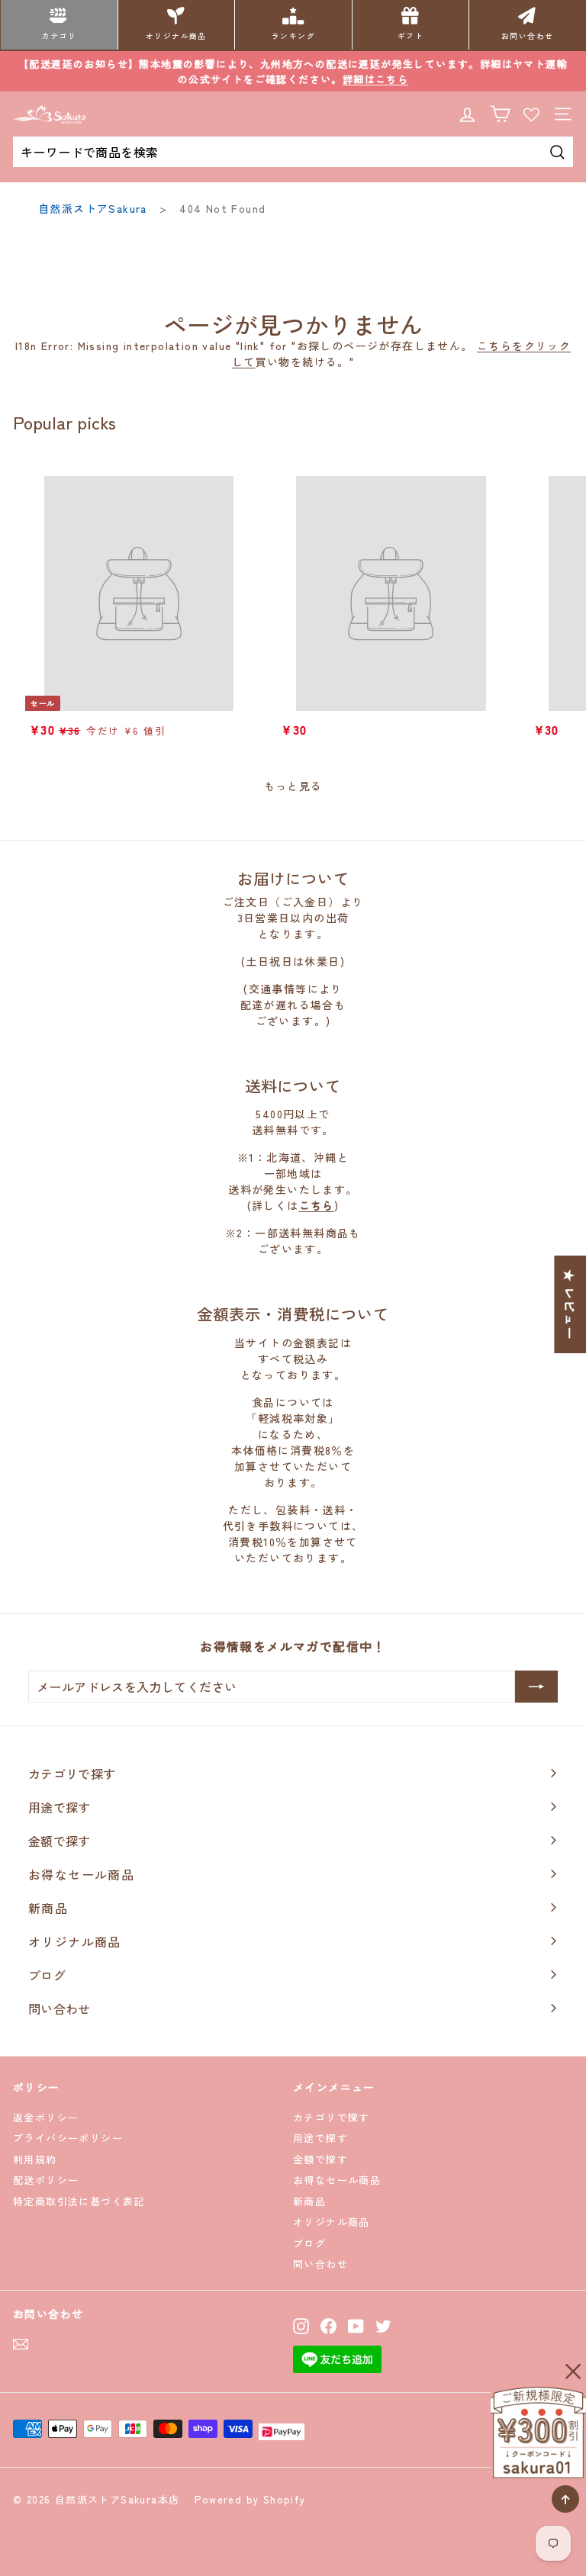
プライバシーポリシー (68, 2138)
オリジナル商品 (176, 36)
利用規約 (35, 2159)
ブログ (309, 2243)
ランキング (293, 36)
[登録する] (536, 1687)
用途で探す (320, 2138)
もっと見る (293, 786)
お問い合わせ (527, 36)
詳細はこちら (375, 79)
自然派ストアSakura (93, 208)
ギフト (411, 36)
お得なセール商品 (337, 2180)
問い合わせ (320, 2264)
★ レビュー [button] (570, 1304)
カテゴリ (59, 36)
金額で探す (320, 2159)
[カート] (500, 114)
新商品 (309, 2201)
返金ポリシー (46, 2117)
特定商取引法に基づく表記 (79, 2201)
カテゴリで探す (332, 2117)
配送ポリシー (46, 2180)
